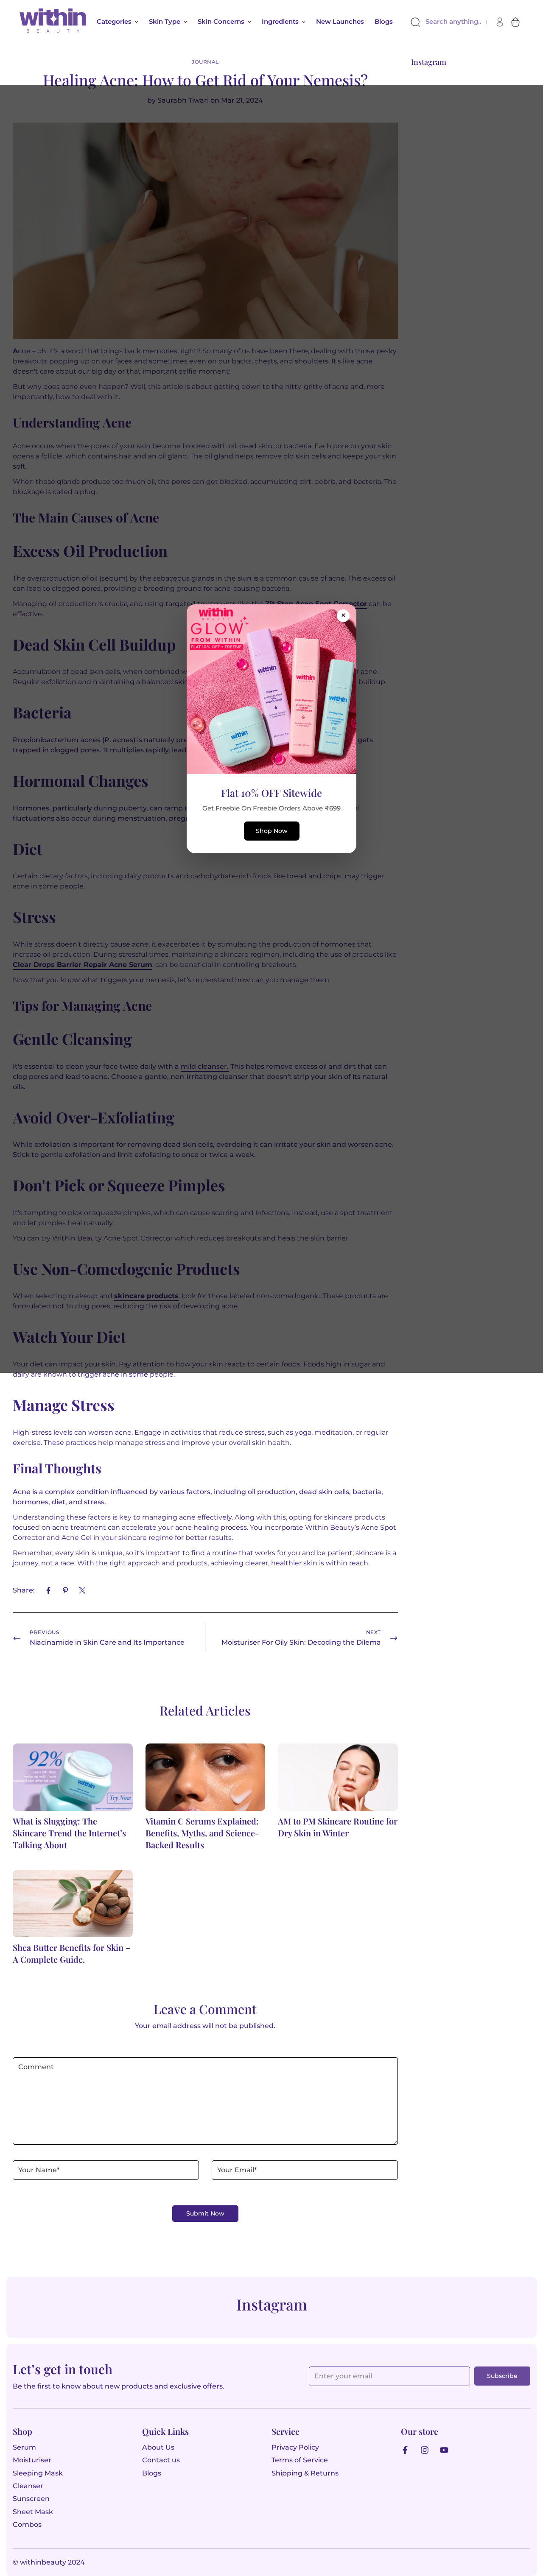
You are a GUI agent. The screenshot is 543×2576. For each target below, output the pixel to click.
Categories (114, 21)
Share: (24, 1590)
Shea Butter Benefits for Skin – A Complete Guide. (72, 1953)
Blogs (384, 21)
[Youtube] (446, 2450)
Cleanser (28, 2486)
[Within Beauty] (53, 22)
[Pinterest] (65, 1590)
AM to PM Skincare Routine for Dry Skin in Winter (338, 1827)
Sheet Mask (33, 2512)
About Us (158, 2447)
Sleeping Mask (38, 2473)
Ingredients (280, 21)
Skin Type (165, 21)
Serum (24, 2447)
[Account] (500, 22)
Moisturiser (32, 2460)
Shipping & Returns (305, 2473)
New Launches (340, 21)
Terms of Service (300, 2460)
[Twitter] (82, 1590)
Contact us (161, 2460)
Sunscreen (31, 2499)
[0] (515, 22)
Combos (27, 2524)
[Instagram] (427, 2450)
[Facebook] (48, 1590)
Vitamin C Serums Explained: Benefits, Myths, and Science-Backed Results (202, 1833)
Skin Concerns (221, 21)
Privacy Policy (295, 2447)
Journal (205, 62)
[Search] (417, 22)
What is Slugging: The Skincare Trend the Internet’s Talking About (69, 1833)
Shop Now (272, 831)
